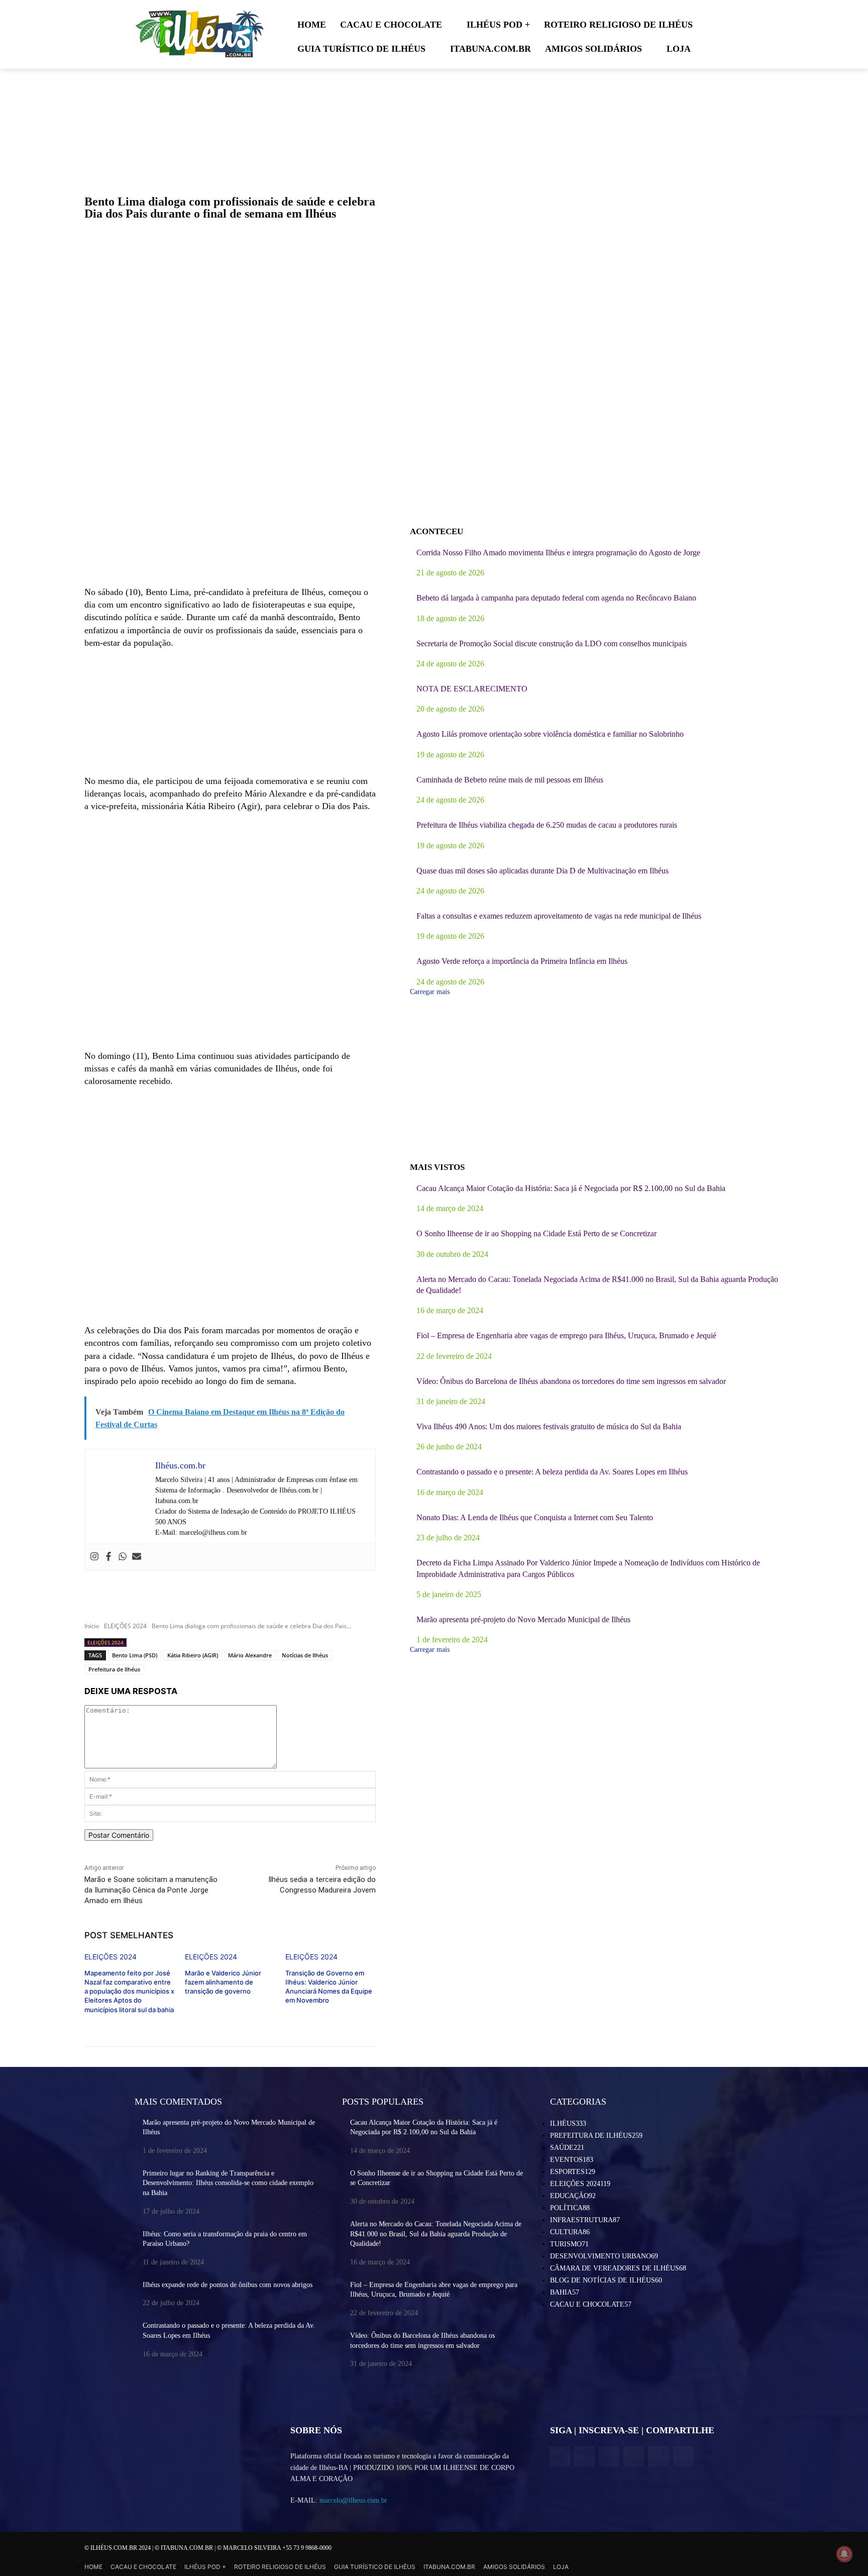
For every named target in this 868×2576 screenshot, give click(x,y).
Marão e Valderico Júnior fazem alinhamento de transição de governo (223, 1982)
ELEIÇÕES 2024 (125, 1626)
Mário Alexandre (250, 1655)
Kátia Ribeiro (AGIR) (193, 1655)
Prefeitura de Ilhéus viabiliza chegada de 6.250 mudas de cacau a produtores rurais (547, 825)
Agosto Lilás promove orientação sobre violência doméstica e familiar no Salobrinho (550, 734)
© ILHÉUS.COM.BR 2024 (118, 2548)
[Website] (634, 2456)
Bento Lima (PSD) (135, 1655)
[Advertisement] (230, 505)
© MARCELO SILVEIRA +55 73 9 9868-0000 (274, 2548)
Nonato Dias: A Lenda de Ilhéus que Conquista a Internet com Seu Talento (535, 1517)
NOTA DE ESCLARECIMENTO (472, 689)
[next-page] (183, 2017)
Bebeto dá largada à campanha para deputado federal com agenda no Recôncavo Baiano (556, 598)
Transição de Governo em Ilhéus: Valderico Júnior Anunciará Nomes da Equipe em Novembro (329, 1987)
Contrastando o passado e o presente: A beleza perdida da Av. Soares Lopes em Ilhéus (552, 1472)
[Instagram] (94, 1557)
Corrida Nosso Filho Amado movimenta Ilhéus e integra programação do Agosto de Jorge (558, 553)
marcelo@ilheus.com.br (353, 2500)
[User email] (137, 1557)
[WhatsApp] (658, 2456)
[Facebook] (108, 1557)
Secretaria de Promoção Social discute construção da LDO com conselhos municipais (552, 643)
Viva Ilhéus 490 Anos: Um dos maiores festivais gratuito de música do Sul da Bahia (549, 1426)
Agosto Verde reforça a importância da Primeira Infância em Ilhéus (522, 961)
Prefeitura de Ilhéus (114, 1669)
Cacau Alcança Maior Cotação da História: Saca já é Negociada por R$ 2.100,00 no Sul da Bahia (571, 1188)
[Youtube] (683, 2456)
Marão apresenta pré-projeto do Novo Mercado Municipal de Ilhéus (523, 1619)
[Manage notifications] (844, 2554)
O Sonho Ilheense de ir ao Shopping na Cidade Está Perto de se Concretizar (536, 1233)
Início (92, 1626)
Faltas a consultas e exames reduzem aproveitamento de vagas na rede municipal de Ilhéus (559, 916)
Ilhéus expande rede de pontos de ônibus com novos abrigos (228, 2285)
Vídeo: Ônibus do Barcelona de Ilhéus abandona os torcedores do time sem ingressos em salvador (571, 1381)
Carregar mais (430, 992)
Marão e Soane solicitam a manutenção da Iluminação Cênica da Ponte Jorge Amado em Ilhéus (151, 1890)
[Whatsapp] (123, 1557)
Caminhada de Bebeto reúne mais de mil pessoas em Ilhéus (510, 780)
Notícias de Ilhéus (305, 1655)
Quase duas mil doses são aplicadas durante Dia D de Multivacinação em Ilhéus (542, 871)
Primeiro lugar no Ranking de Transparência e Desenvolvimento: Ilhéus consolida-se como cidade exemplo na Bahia (228, 2183)
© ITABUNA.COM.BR (185, 2548)
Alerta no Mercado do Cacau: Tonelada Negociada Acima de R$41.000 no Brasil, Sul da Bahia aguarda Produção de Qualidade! (436, 2234)
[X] (609, 2456)
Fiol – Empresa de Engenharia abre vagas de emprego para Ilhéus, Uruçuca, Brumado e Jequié (566, 1335)
